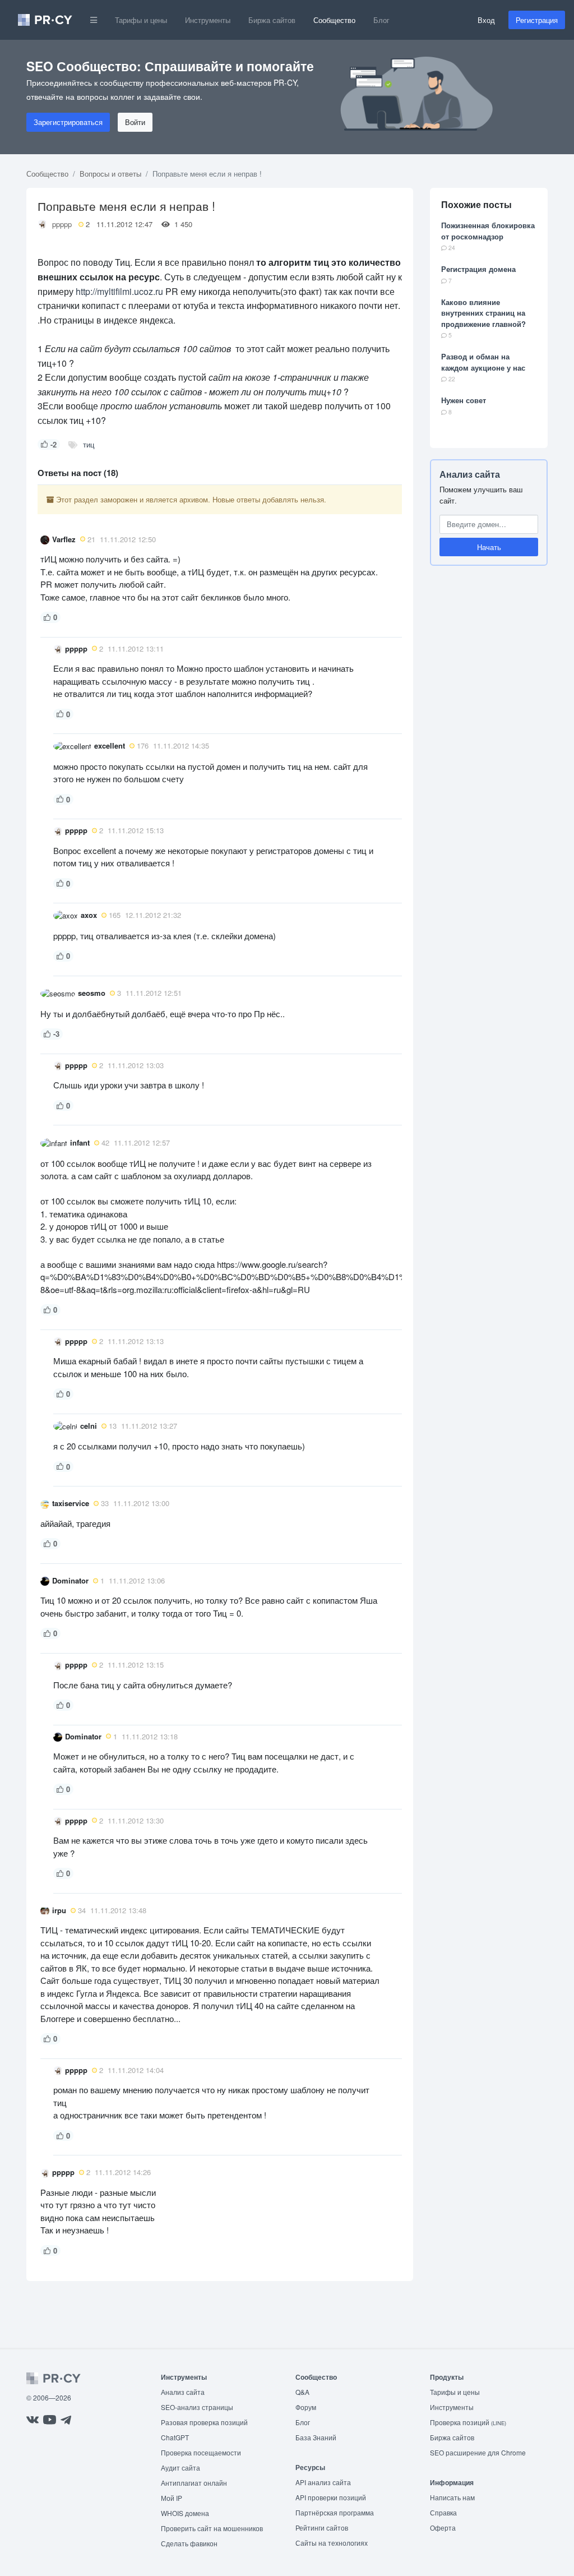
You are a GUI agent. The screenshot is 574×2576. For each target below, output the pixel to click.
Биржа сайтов (272, 20)
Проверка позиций (468, 2422)
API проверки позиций (331, 2497)
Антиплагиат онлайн (194, 2483)
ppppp (62, 224)
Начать (489, 547)
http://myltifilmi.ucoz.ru (119, 291)
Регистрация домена (478, 269)
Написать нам (452, 2497)
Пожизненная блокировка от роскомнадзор (488, 231)
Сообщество (334, 20)
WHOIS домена (185, 2513)
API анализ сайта (323, 2482)
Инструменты (208, 20)
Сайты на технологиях (332, 2543)
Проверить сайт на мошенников (212, 2528)
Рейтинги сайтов (322, 2527)
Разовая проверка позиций (204, 2422)
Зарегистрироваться (68, 122)
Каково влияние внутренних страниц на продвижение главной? (483, 313)
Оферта (443, 2527)
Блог (381, 20)
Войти (135, 122)
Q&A (302, 2392)
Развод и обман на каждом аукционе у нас (483, 362)
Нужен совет (464, 400)
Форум (306, 2407)
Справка (443, 2512)
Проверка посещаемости (201, 2452)
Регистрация (537, 20)
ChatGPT (175, 2437)
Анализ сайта (470, 474)
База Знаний (316, 2437)
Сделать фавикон (189, 2543)
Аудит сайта (180, 2467)
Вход (486, 20)
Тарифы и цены (141, 20)
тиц (89, 444)
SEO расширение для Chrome (478, 2452)
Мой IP (172, 2498)
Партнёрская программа (335, 2512)
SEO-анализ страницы (197, 2407)
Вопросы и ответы (110, 174)
